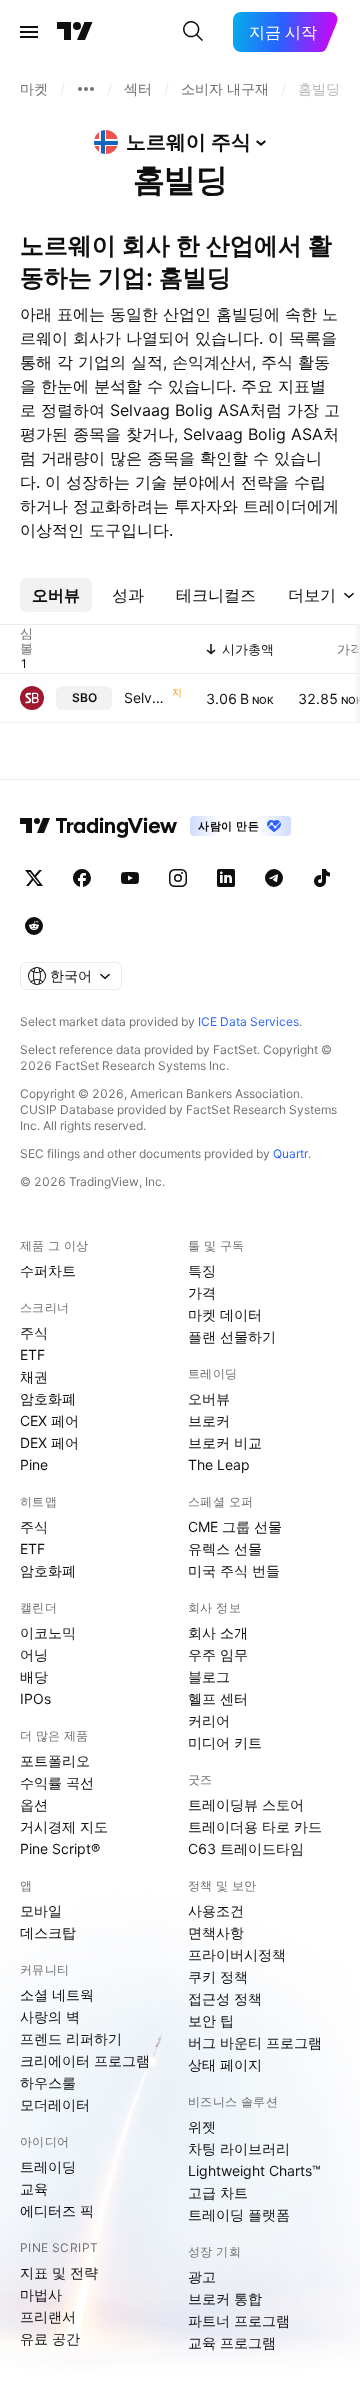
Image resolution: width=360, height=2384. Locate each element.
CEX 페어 (49, 1420)
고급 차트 (218, 2192)
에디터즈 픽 (57, 2210)
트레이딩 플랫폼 (239, 2214)
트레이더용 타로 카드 (255, 1826)
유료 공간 (50, 2338)
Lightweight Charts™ (254, 2170)
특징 (202, 1270)
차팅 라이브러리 (239, 2148)
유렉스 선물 (225, 1548)
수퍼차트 (48, 1270)
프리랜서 (48, 2316)
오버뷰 (209, 1398)
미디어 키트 (225, 1742)
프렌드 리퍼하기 (71, 2038)
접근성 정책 (225, 1998)
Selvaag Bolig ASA (146, 697)
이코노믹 (48, 1632)
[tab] (56, 595)
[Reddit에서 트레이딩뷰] (34, 926)
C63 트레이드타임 (246, 1848)
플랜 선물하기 (232, 1336)
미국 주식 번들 (234, 1570)
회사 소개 (218, 1632)
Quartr (290, 1153)
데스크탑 (48, 1932)
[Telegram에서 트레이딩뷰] (274, 878)
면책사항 (216, 1932)
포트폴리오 (55, 1760)
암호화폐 (48, 1398)
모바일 (41, 1910)
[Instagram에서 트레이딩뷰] (178, 878)
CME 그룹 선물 (235, 1526)
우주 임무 (218, 1654)
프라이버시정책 (237, 1954)
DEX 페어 (49, 1442)
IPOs (35, 1698)
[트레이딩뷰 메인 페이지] (75, 32)
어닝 (34, 1654)
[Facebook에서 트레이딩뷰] (82, 878)
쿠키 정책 (218, 1976)
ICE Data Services (248, 1021)
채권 (34, 1376)
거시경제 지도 (64, 1826)
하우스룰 (48, 2082)
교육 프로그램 (232, 2342)
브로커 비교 (225, 1442)
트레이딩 (48, 2166)
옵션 (34, 1804)
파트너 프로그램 (239, 2320)
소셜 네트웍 (57, 1994)
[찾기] (193, 32)
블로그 (209, 1676)
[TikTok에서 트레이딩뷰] (322, 878)
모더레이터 (55, 2104)
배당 (34, 1676)
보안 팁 (211, 2020)
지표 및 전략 (59, 2272)
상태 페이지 (225, 2064)
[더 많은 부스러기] (86, 89)
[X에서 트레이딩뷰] (34, 878)
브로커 (209, 1420)
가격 (202, 1292)
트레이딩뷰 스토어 (246, 1804)
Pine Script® (60, 1848)
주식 (34, 1332)
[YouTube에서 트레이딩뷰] (130, 878)
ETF (32, 1354)
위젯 (202, 2126)
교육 (34, 2188)
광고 (202, 2276)
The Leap (219, 1464)
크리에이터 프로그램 (85, 2060)
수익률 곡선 (57, 1782)
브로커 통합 (225, 2298)
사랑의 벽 (50, 2016)
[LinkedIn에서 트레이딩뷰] (226, 878)
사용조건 (216, 1910)
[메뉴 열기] (29, 32)
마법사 (41, 2294)
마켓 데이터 (225, 1314)
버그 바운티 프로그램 (255, 2042)
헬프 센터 (218, 1698)
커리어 (209, 1720)
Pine (34, 1464)
